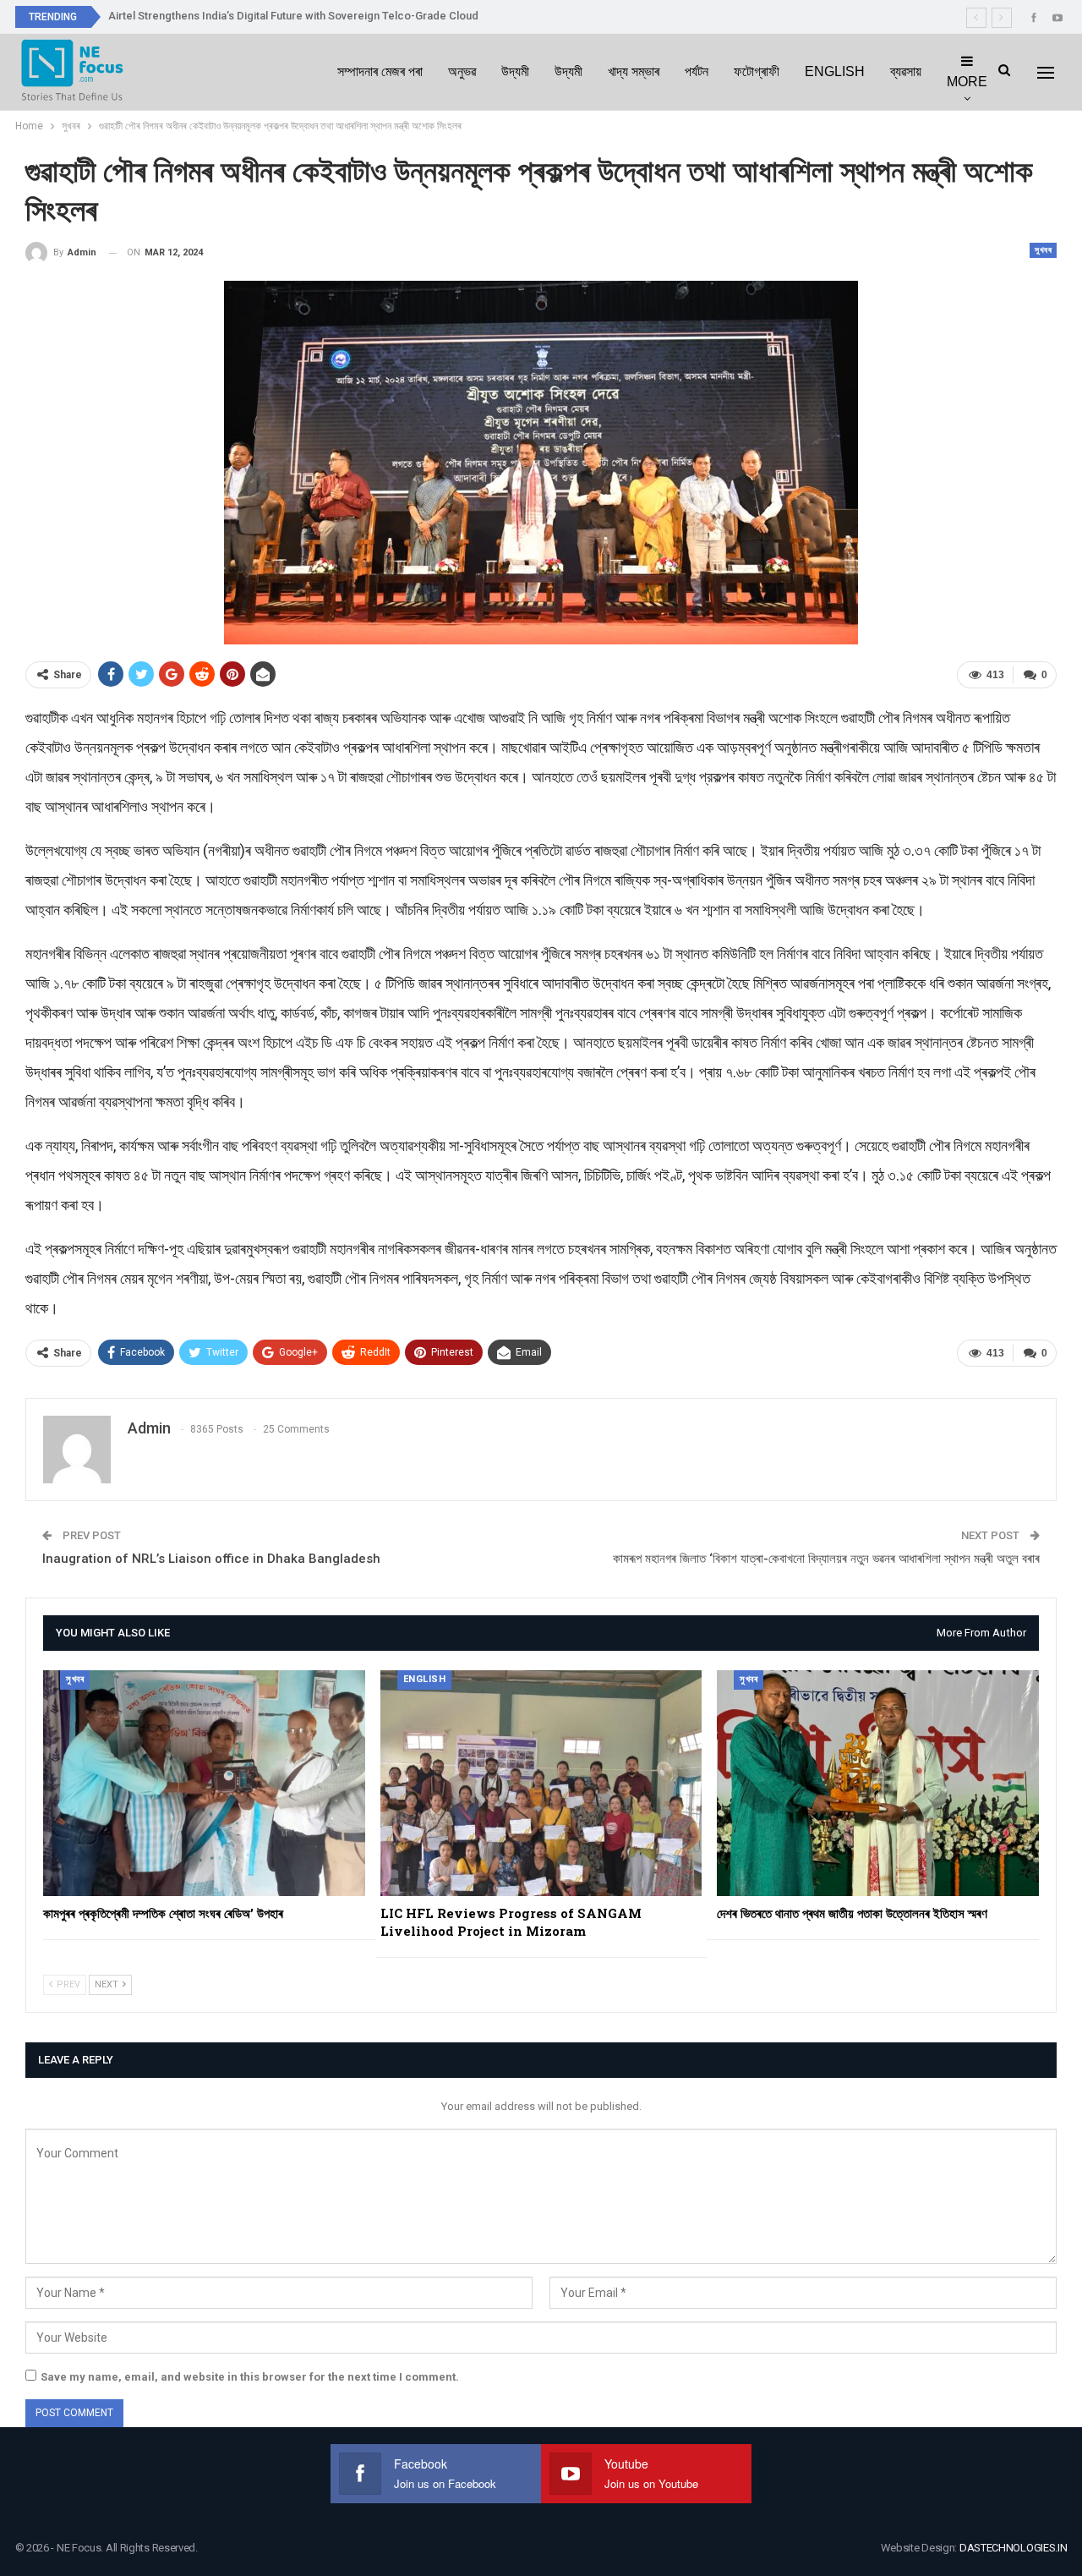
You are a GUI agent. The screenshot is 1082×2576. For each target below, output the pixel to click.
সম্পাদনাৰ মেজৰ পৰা (380, 71)
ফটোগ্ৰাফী (757, 71)
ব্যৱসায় (906, 71)
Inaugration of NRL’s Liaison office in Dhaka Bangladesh (211, 1559)
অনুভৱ (462, 71)
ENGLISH (835, 71)
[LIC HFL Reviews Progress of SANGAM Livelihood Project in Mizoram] (541, 1783)
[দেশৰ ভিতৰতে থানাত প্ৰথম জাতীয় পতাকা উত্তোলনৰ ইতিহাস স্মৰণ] (878, 1783)
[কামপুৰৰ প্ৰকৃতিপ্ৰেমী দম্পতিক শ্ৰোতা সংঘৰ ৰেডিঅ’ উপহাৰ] (204, 1783)
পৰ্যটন (697, 71)
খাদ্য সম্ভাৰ (634, 71)
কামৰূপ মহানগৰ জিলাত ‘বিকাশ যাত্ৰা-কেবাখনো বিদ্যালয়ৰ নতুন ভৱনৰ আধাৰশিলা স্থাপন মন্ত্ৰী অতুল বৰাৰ (826, 1559)
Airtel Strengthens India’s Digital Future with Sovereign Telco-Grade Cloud (293, 16)
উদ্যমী (515, 71)
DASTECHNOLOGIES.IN (1014, 2548)
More (967, 82)
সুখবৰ (1043, 250)
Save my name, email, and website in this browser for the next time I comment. (250, 2377)
